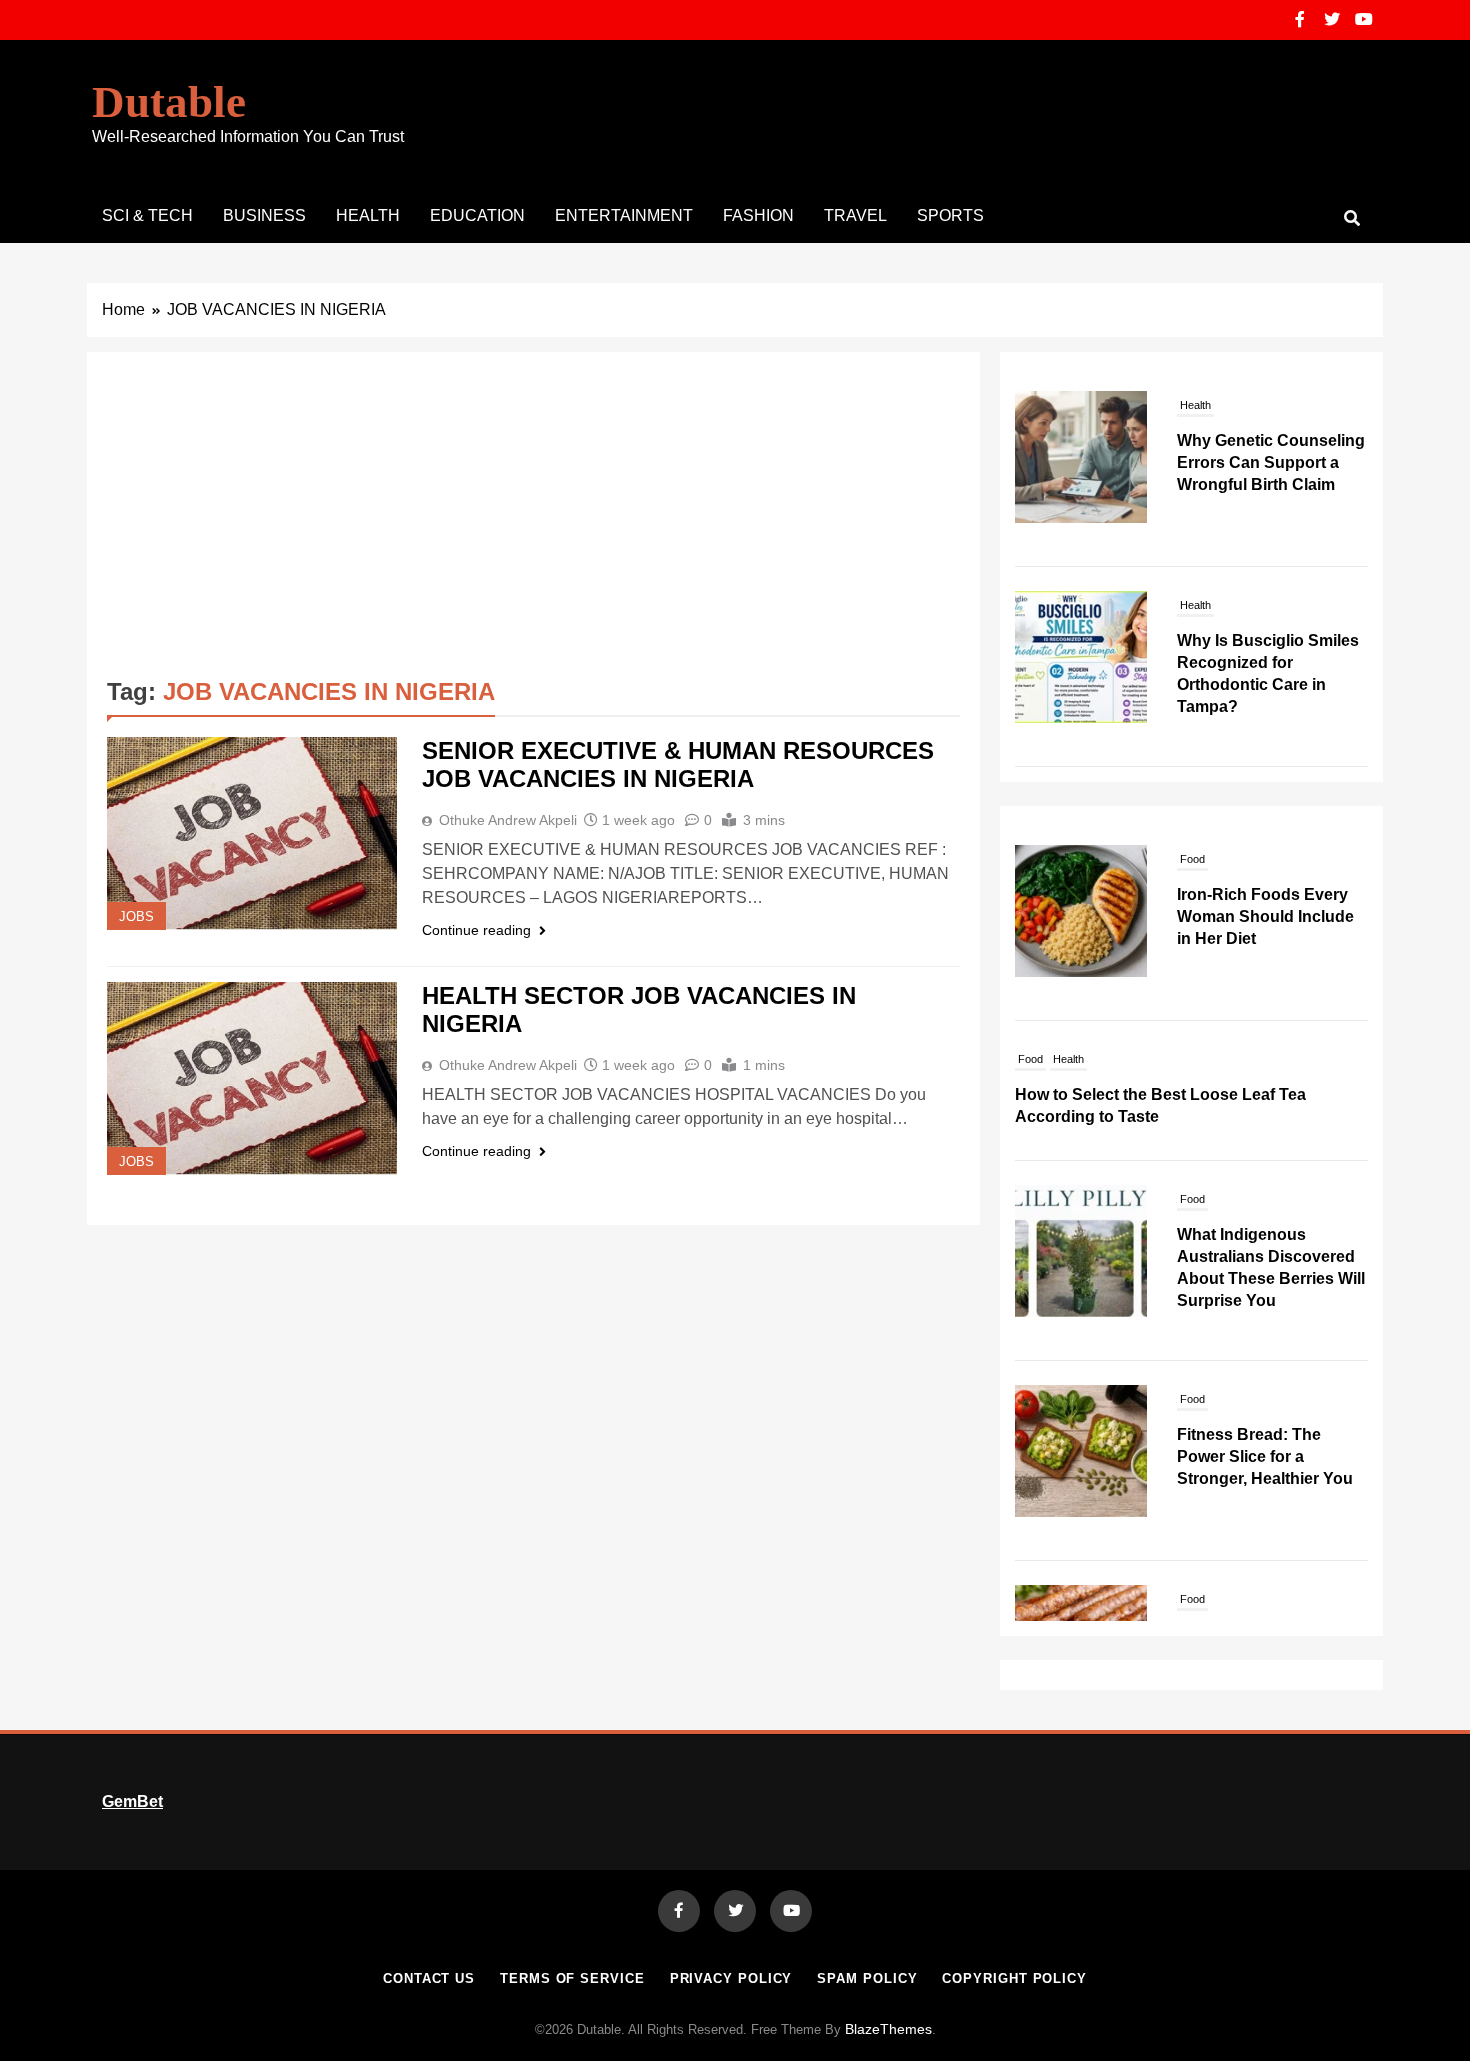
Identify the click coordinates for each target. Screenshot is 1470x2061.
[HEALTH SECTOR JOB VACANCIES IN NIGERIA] (252, 1078)
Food (1192, 859)
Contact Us (429, 1978)
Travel (855, 215)
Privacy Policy (731, 1978)
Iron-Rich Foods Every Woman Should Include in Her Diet (1265, 916)
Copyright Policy (1014, 1978)
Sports (950, 215)
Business (264, 215)
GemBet (132, 1801)
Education (477, 215)
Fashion (758, 215)
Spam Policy (867, 1978)
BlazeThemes (888, 2029)
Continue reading (476, 930)
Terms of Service (572, 1978)
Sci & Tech (147, 215)
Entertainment (624, 215)
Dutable (169, 102)
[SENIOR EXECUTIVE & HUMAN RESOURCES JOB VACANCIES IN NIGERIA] (252, 833)
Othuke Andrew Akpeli (508, 820)
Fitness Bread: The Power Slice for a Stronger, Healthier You (1265, 1456)
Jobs (136, 917)
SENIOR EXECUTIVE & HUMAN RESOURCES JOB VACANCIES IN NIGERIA (678, 764)
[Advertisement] (533, 522)
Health (368, 215)
